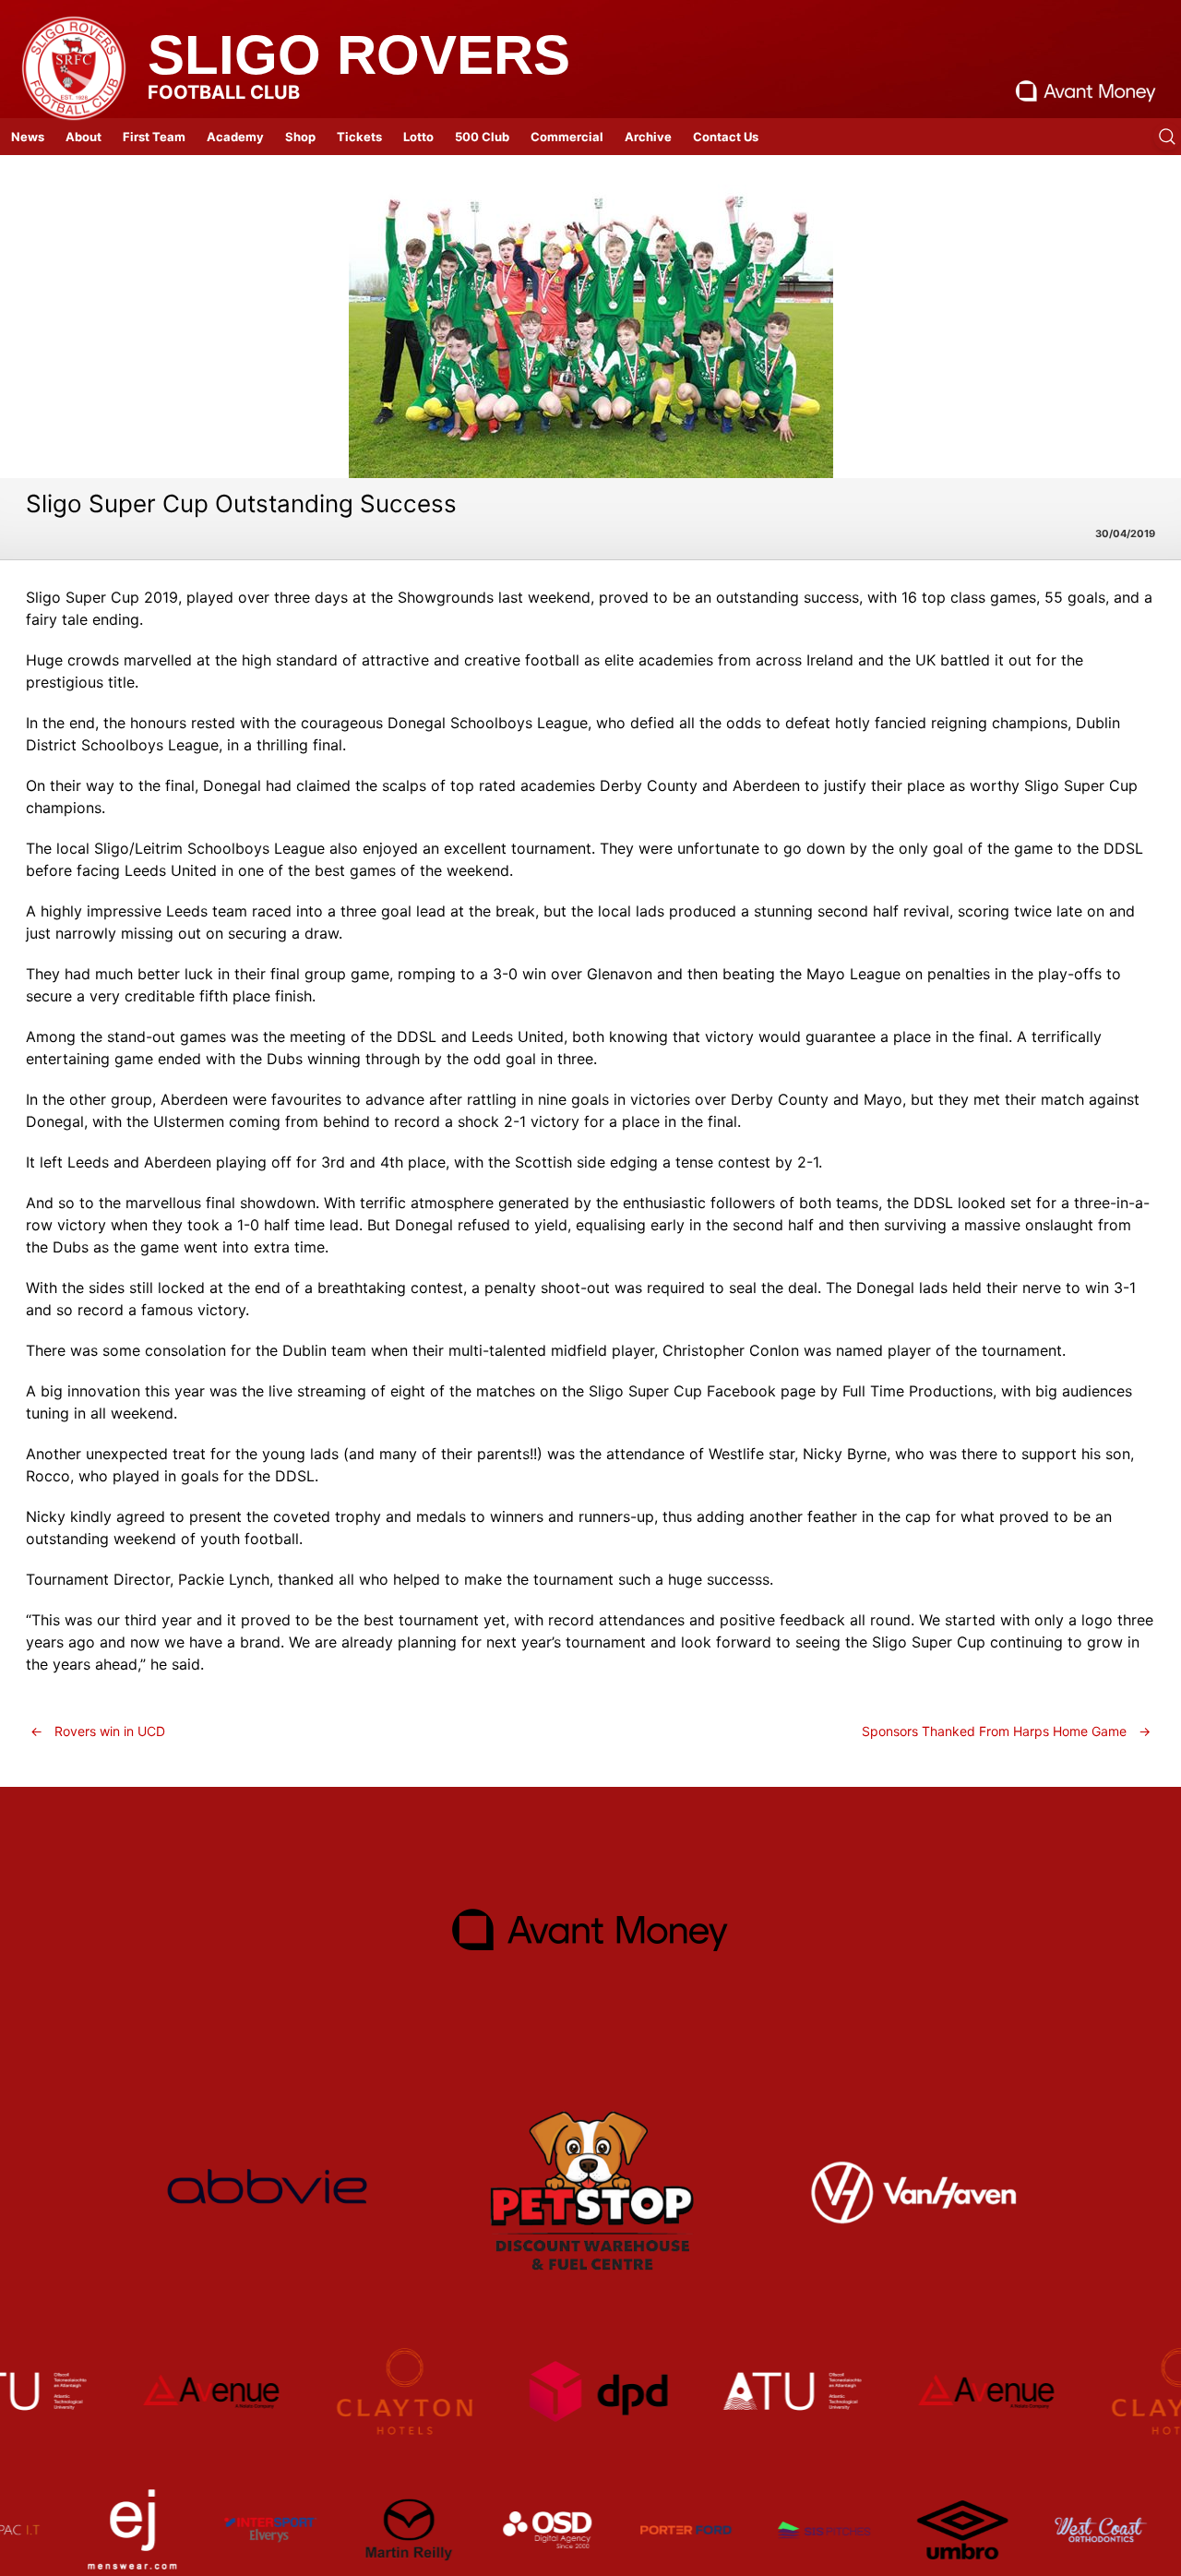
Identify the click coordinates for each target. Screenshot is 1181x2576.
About (84, 137)
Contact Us (726, 137)
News (28, 137)
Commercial (567, 137)
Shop (300, 137)
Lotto (418, 137)
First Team (154, 137)
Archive (648, 137)
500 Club (482, 137)
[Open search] (1167, 137)
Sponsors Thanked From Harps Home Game (1006, 1731)
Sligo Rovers (359, 55)
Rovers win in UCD (98, 1731)
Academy (235, 137)
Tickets (359, 137)
